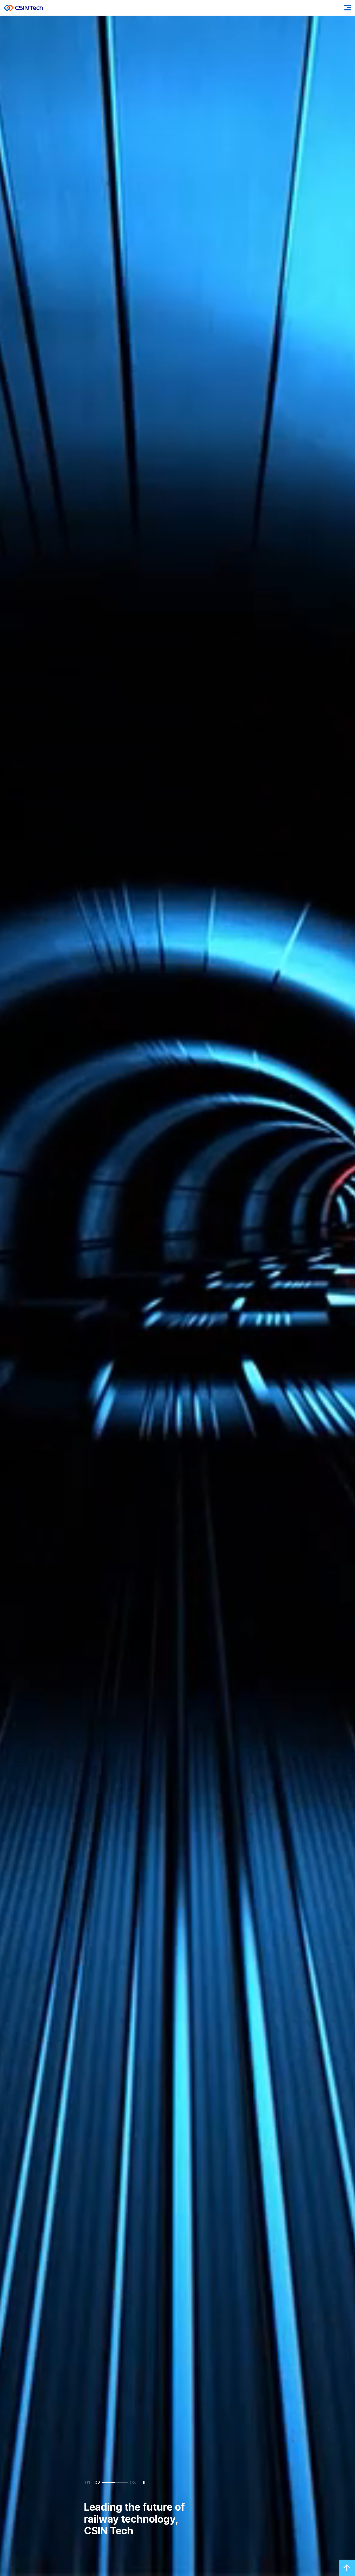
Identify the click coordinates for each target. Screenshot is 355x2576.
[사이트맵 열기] (348, 8)
